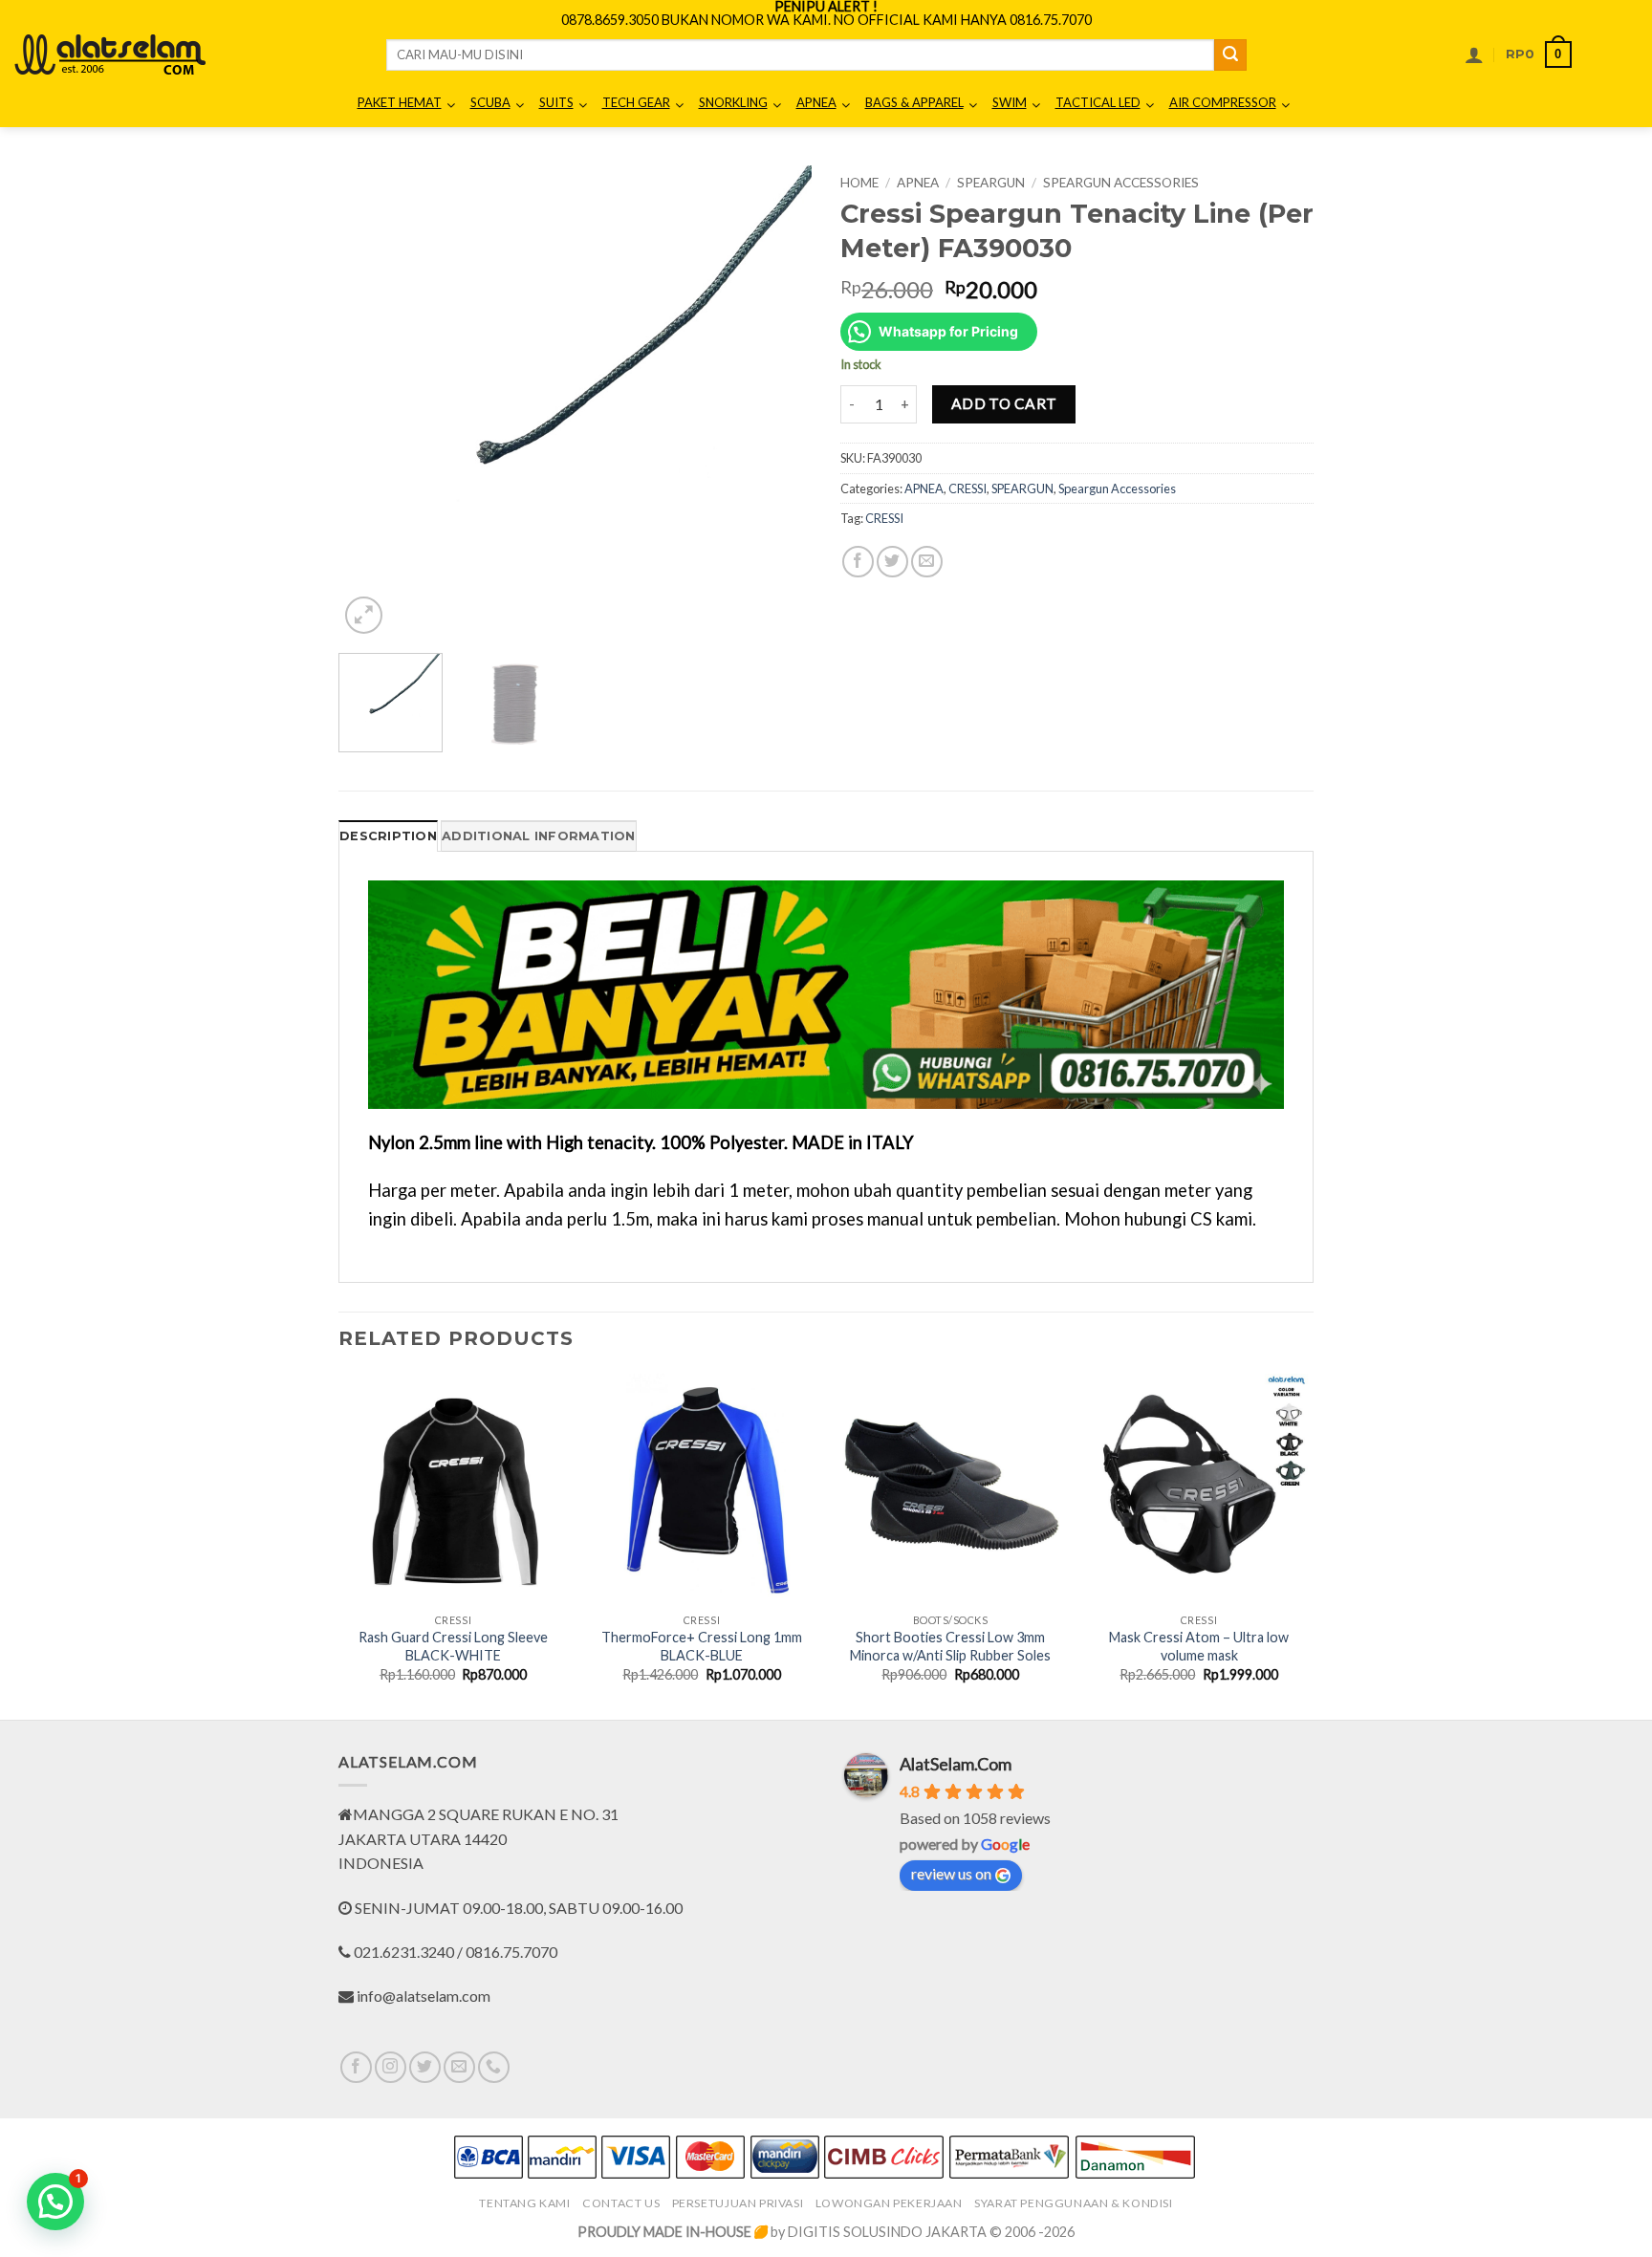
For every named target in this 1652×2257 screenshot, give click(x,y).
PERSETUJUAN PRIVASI (738, 2203)
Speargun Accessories (1121, 183)
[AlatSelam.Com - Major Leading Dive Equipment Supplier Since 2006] (110, 54)
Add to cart (1004, 403)
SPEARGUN (991, 183)
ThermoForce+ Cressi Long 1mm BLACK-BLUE (702, 1646)
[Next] (778, 402)
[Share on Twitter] (892, 562)
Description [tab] (388, 836)
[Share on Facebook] (858, 562)
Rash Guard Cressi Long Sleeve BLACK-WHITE (453, 1646)
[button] (1474, 54)
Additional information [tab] (539, 836)
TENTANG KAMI (524, 2203)
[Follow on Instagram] (391, 2067)
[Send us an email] (459, 2067)
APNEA (918, 183)
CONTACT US (621, 2203)
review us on (951, 1873)
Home (859, 183)
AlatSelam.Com (956, 1764)
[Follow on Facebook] (356, 2067)
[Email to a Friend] (927, 562)
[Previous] (372, 402)
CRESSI (967, 488)
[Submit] (1230, 55)
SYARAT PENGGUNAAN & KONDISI (1074, 2203)
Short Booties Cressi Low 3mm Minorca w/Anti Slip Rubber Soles (950, 1646)
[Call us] (494, 2067)
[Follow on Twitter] (425, 2067)
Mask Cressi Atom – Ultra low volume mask (1199, 1646)
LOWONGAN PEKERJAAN (889, 2203)
